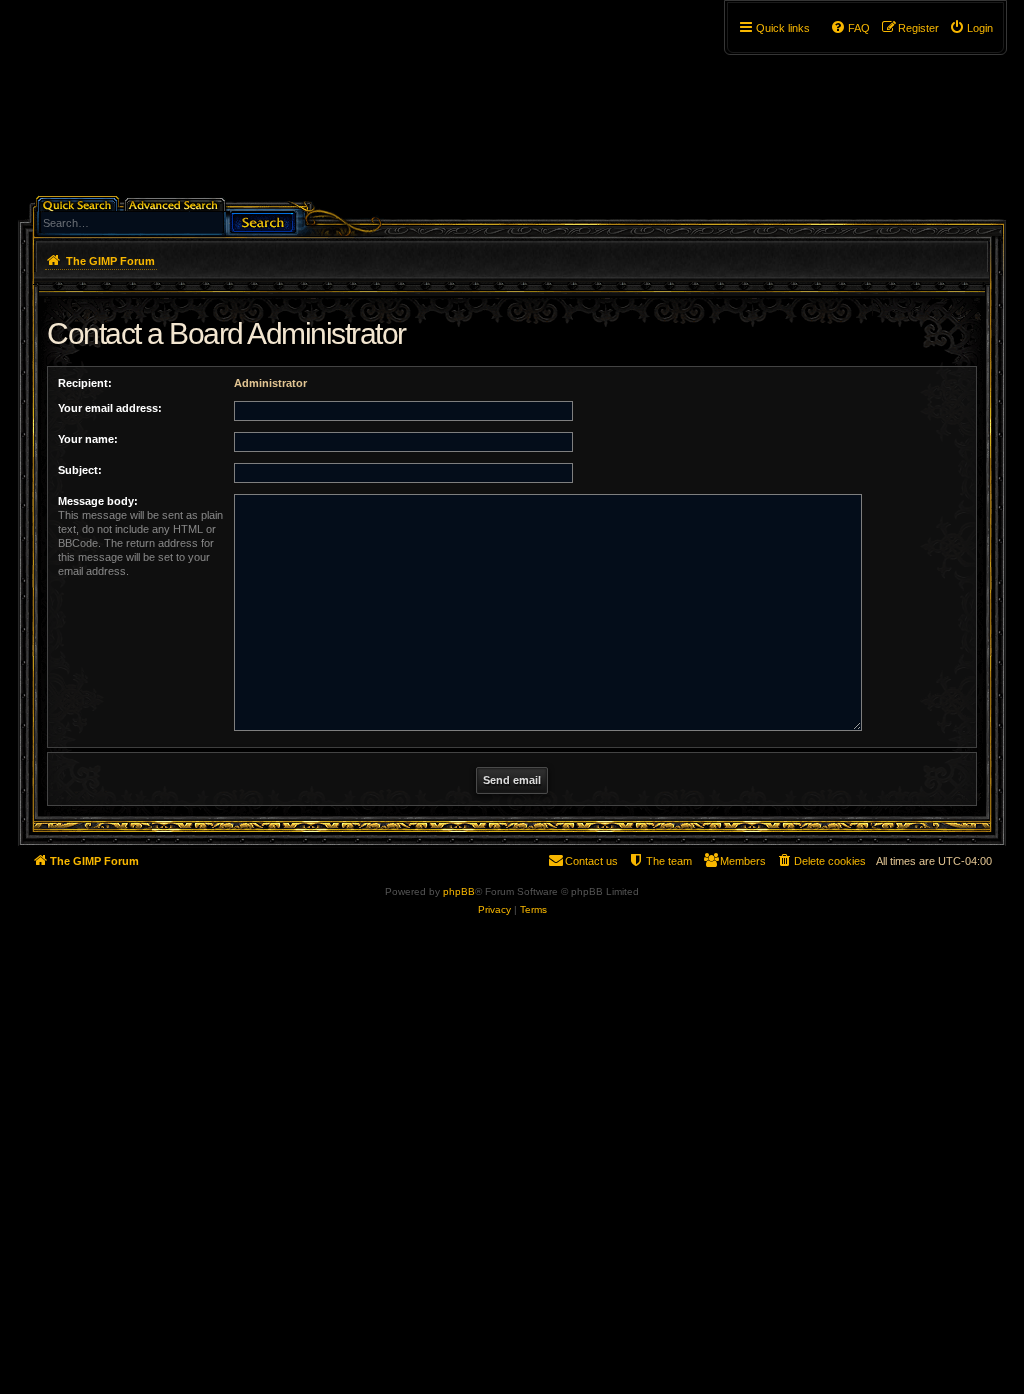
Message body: (98, 501)
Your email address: (110, 408)
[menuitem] (971, 28)
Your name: (88, 439)
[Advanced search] (176, 203)
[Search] (263, 220)
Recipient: (85, 383)
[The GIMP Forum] (188, 105)
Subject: (80, 470)
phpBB (459, 891)
